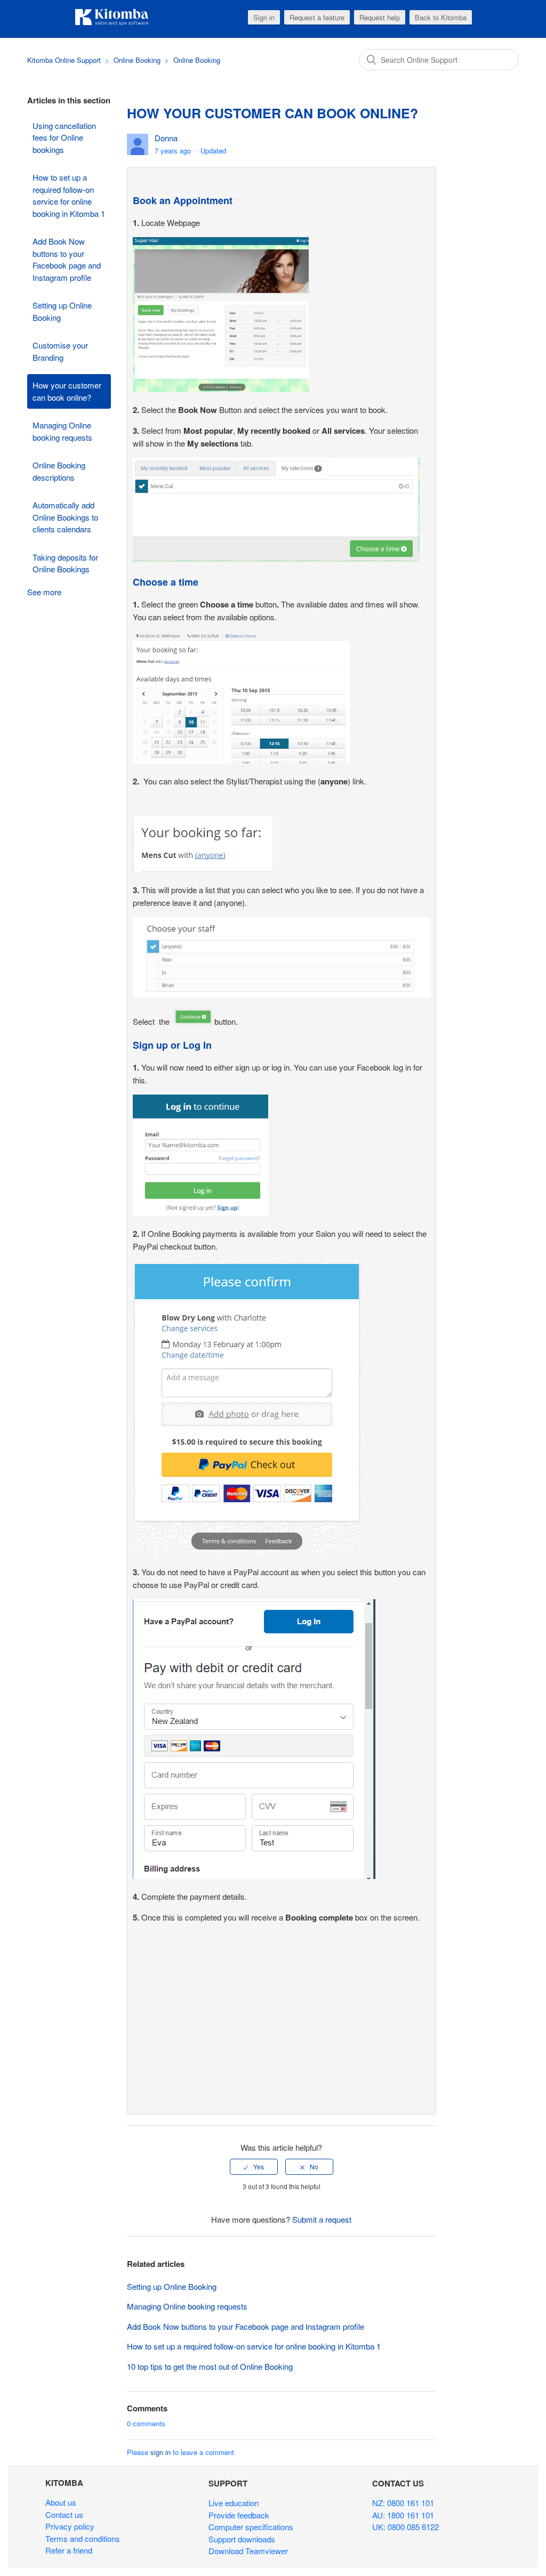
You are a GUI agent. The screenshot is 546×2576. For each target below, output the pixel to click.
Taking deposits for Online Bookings (65, 563)
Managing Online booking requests (62, 431)
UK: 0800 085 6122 (406, 2527)
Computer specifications (251, 2527)
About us (61, 2502)
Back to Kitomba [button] (441, 17)
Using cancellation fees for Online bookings (64, 137)
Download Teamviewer (248, 2551)
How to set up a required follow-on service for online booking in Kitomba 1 (69, 195)
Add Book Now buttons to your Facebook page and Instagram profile (67, 259)
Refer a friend (69, 2550)
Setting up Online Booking (62, 311)
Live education (234, 2503)
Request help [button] (380, 17)
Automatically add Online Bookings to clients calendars (65, 517)
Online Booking (137, 60)
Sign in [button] (264, 17)
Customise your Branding (60, 351)
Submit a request (322, 2219)
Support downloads (242, 2539)
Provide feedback (239, 2515)
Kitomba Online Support (64, 60)
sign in (160, 2452)
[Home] (112, 24)
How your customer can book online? (67, 391)
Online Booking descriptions (59, 471)
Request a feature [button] (317, 17)
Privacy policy (70, 2526)
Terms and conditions (83, 2538)
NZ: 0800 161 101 (403, 2503)
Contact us (64, 2514)
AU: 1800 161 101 (403, 2515)
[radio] (254, 2167)
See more (44, 592)
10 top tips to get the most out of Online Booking (210, 2366)
